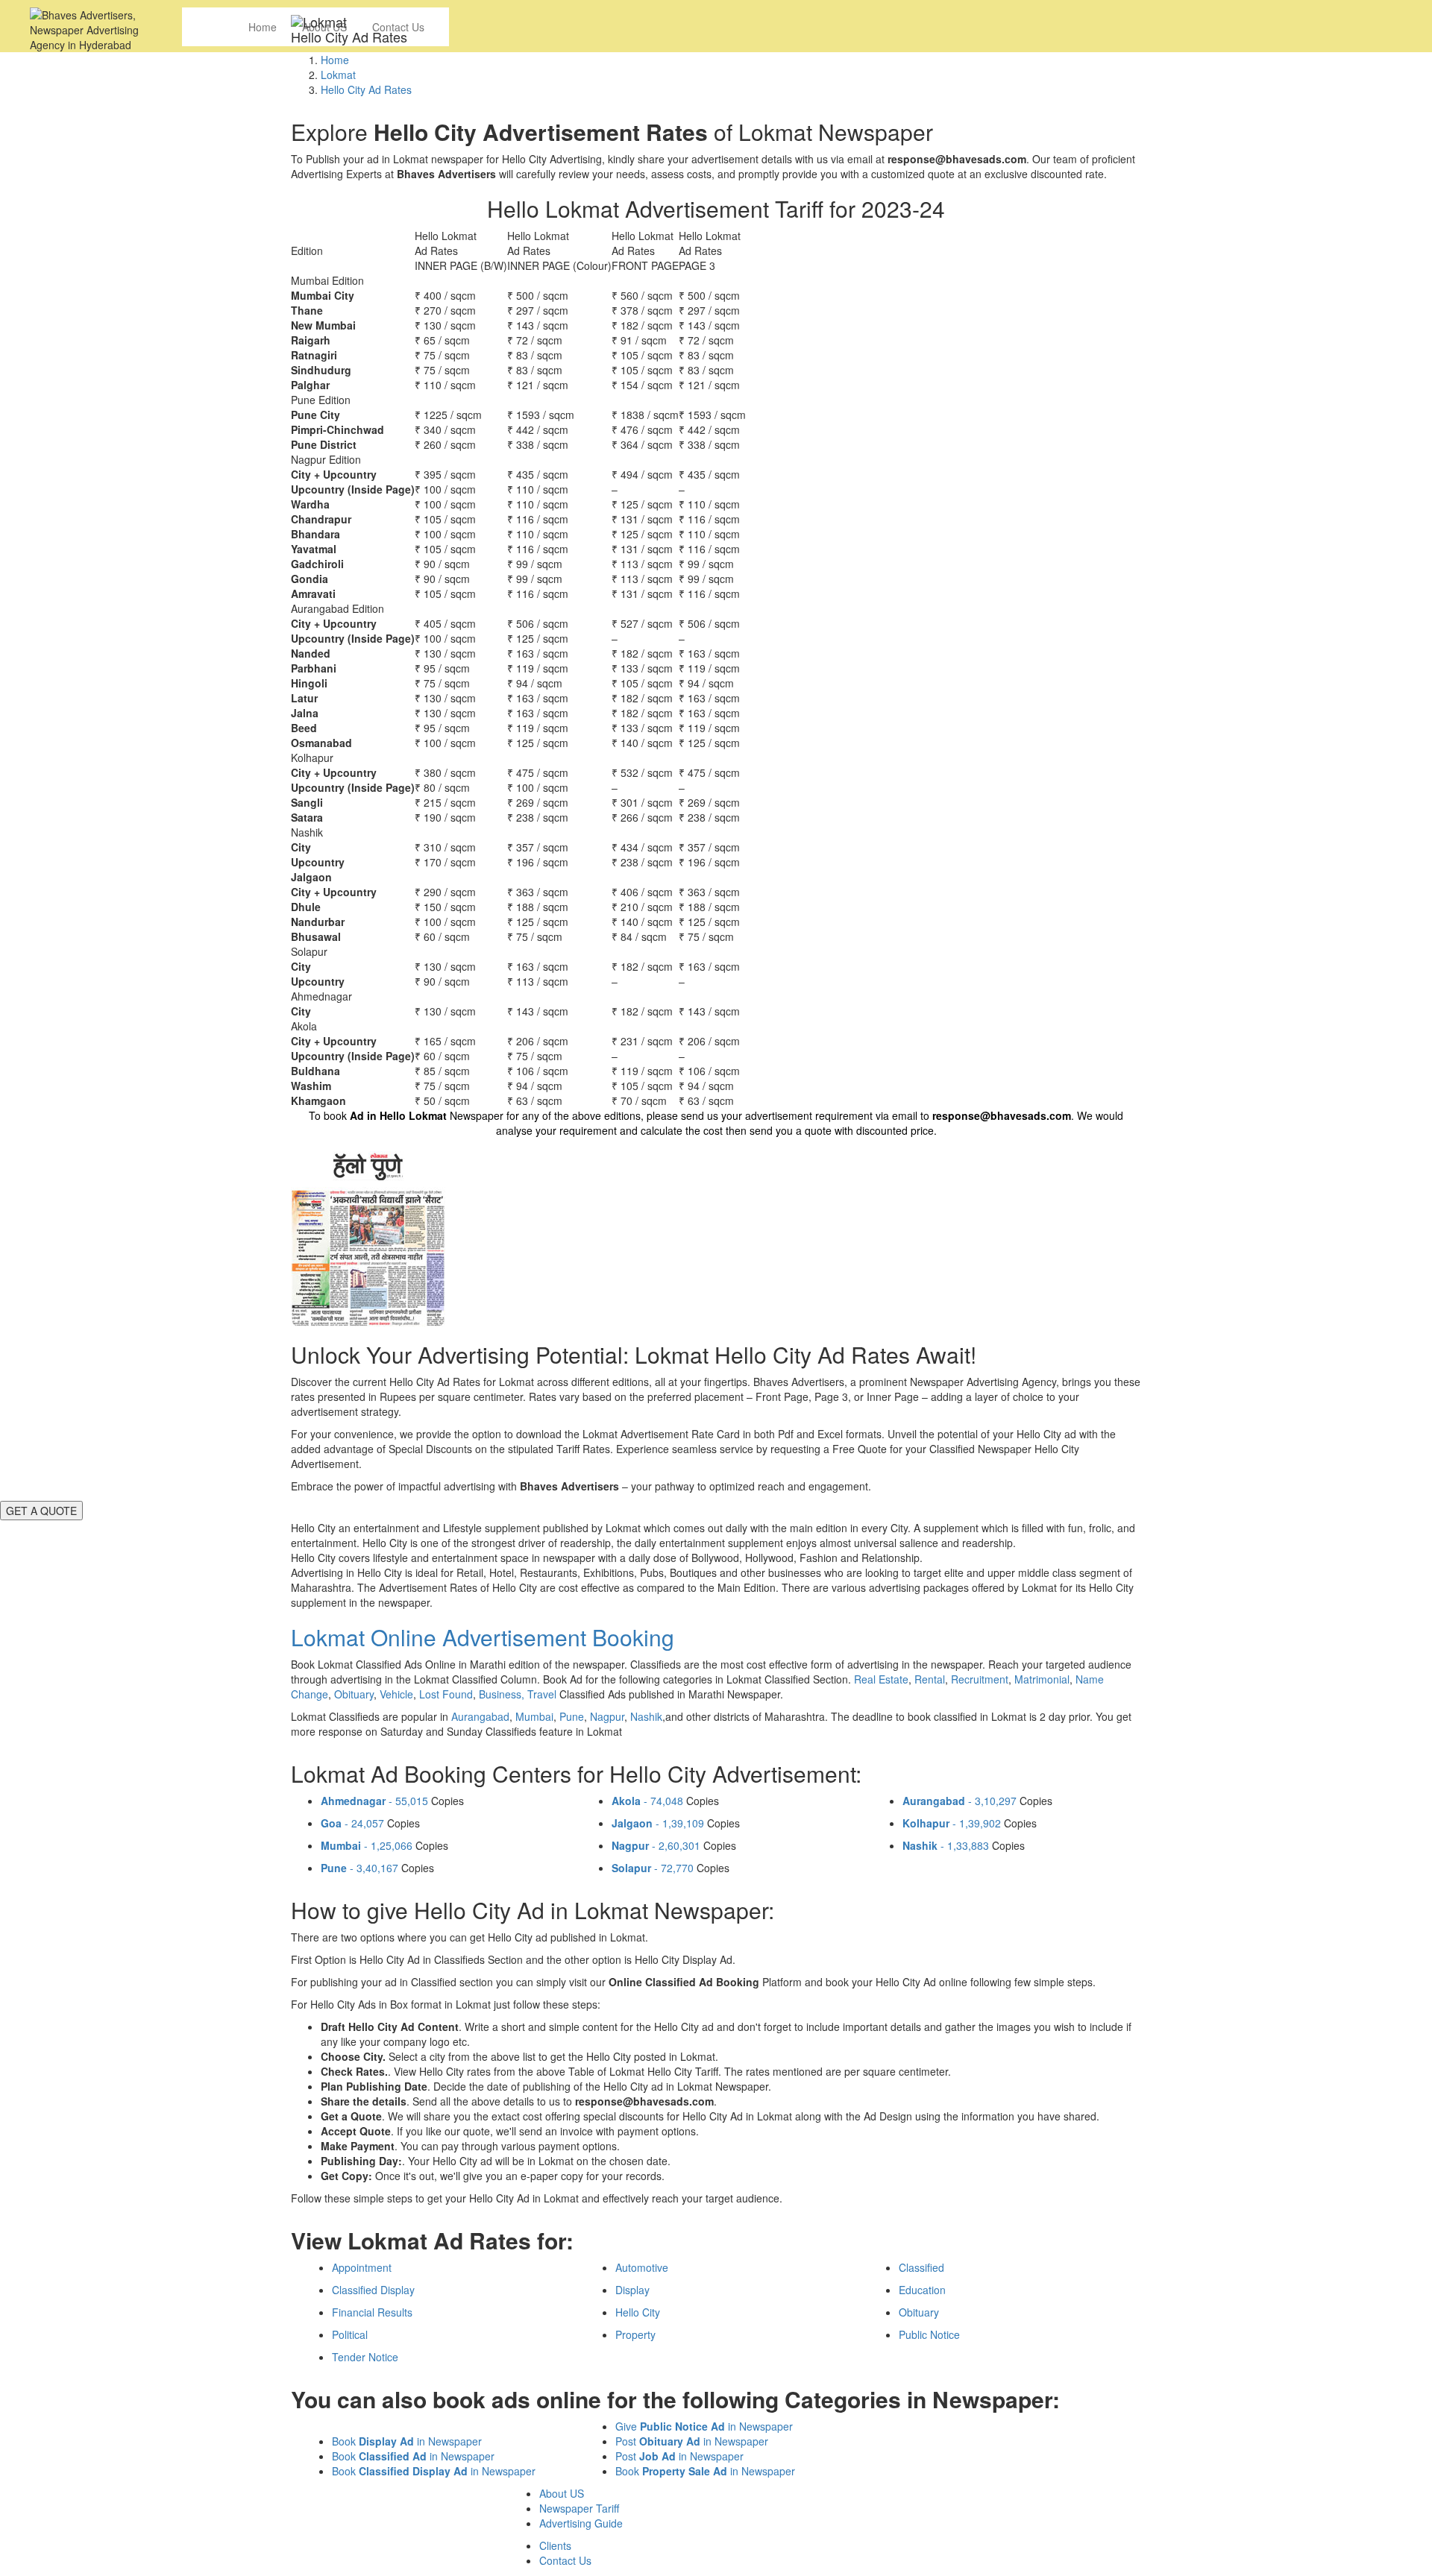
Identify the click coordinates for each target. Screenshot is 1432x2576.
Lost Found (446, 1694)
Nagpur (607, 1716)
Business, (503, 1694)
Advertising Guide (581, 2523)
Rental (930, 1679)
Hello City (638, 2312)
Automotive (642, 2267)
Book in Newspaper (407, 2441)
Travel (542, 1694)
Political (350, 2334)
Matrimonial (1042, 1679)
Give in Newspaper (704, 2426)
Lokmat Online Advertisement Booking (483, 1637)
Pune (572, 1716)
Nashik (646, 1716)
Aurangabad (480, 1716)
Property (635, 2334)
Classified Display (373, 2290)
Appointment (362, 2267)
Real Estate (881, 1679)
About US (562, 2493)
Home (263, 27)
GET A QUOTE (41, 1511)
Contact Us (565, 2560)
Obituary (354, 1694)
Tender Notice (365, 2357)
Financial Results (372, 2312)
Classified (921, 2267)
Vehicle (396, 1694)
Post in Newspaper (692, 2441)
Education (922, 2290)
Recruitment (980, 1679)
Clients (555, 2545)
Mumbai (534, 1716)
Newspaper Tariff (579, 2508)
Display (632, 2290)
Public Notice (929, 2334)
